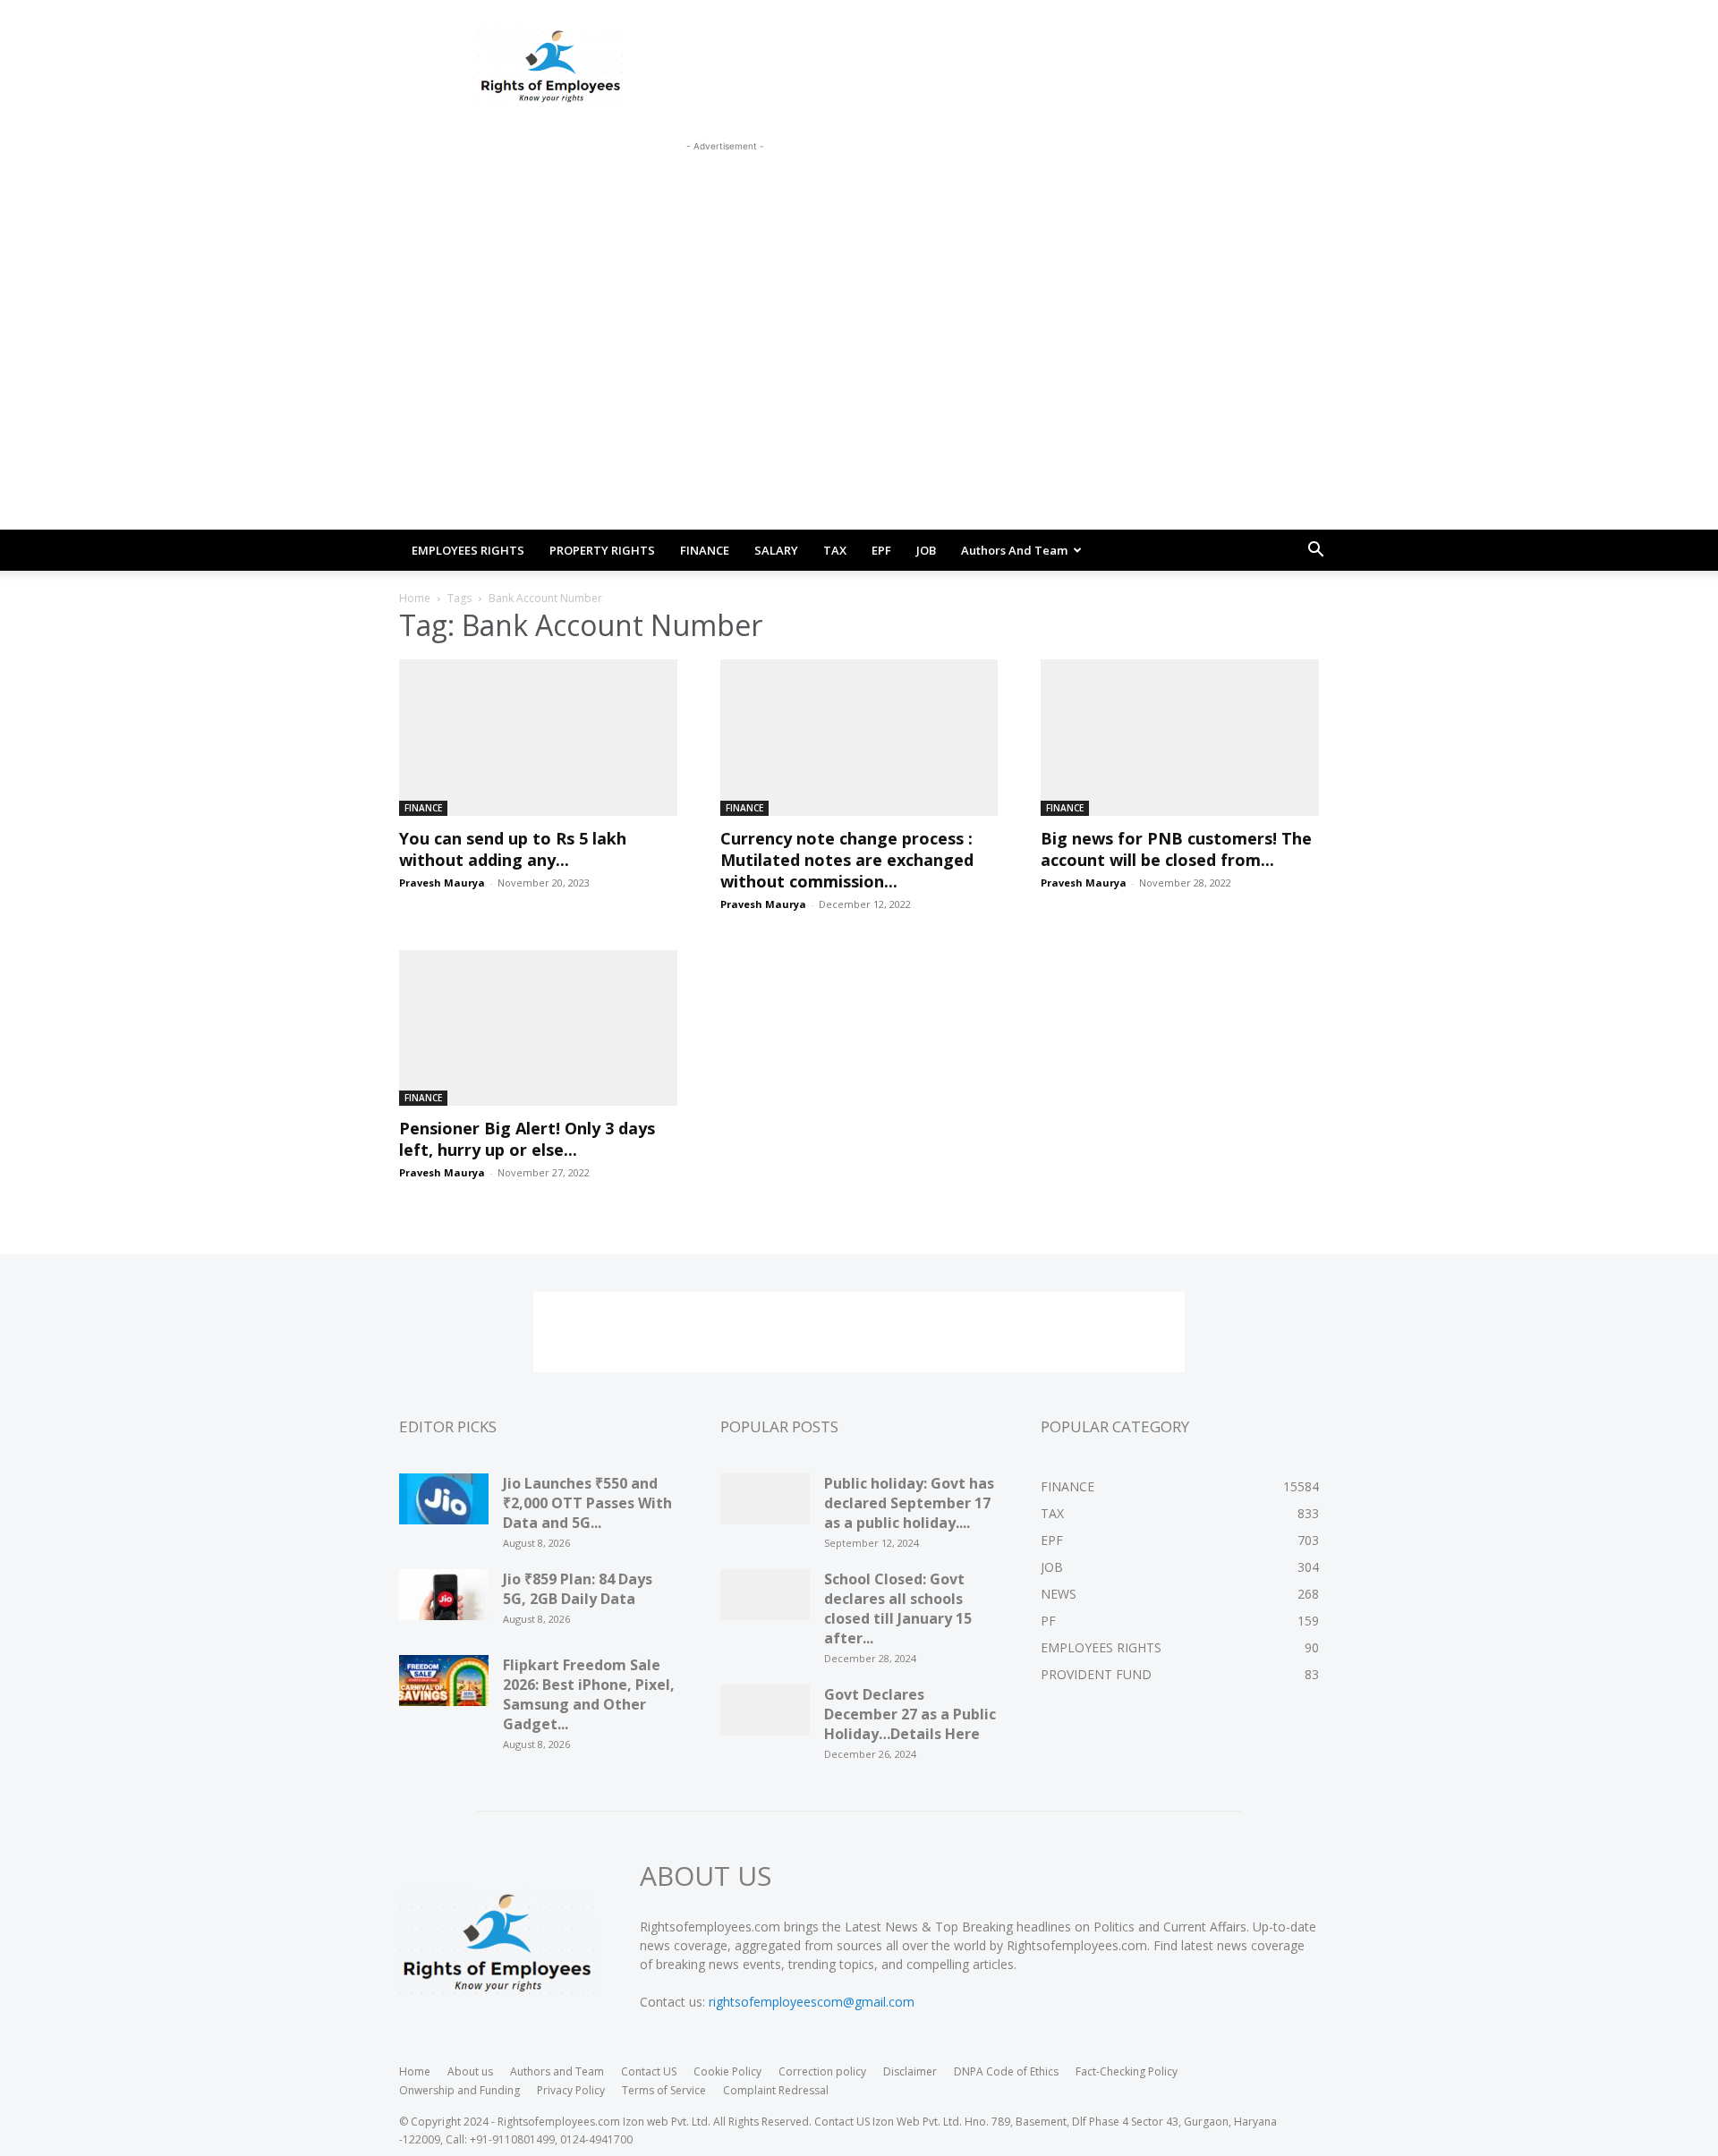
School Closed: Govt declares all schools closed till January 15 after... (898, 1609)
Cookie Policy (727, 2071)
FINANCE (705, 550)
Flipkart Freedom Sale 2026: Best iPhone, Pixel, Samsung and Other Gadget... (589, 1694)
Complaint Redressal (776, 2090)
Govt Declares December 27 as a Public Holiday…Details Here (910, 1714)
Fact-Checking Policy (1127, 2071)
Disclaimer (910, 2071)
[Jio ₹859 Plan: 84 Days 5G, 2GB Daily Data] (444, 1600)
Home (415, 598)
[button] (1315, 552)
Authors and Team (1014, 550)
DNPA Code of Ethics (1006, 2071)
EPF (881, 550)
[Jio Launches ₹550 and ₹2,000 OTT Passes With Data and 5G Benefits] (444, 1505)
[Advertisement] (725, 196)
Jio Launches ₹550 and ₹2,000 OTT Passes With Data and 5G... (587, 1503)
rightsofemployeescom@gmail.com (812, 2002)
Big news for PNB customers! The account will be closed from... (1176, 849)
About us (470, 2071)
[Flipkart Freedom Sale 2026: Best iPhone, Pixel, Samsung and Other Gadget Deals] (444, 1686)
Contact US (649, 2071)
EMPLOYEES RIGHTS (468, 550)
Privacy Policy (571, 2090)
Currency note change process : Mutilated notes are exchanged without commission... (847, 860)
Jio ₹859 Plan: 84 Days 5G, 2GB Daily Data (578, 1589)
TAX (835, 550)
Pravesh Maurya (442, 883)
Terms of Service (664, 2090)
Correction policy (822, 2071)
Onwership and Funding (459, 2090)
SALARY (776, 550)
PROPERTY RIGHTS (602, 550)
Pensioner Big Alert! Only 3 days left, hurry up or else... (527, 1139)
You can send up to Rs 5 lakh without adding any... (513, 849)
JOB (926, 550)
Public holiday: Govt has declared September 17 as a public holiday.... (909, 1503)
